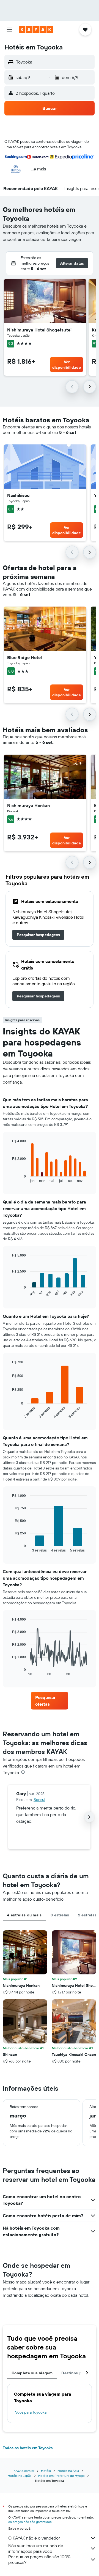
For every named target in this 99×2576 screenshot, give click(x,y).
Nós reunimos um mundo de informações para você (36, 2548)
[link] (38, 935)
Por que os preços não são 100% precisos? (39, 2559)
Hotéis (46, 2471)
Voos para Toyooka (31, 2412)
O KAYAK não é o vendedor (34, 2538)
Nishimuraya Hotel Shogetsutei (39, 330)
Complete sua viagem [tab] (32, 2373)
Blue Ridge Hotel (24, 657)
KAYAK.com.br (24, 2471)
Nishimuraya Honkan (28, 805)
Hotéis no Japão (20, 2476)
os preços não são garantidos (30, 2522)
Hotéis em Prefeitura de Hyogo (61, 2476)
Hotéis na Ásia (68, 2471)
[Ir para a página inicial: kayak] (36, 30)
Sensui (39, 1800)
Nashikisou (18, 495)
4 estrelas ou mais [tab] (24, 1915)
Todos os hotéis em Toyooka (28, 2448)
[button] (9, 30)
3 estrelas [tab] (60, 1915)
